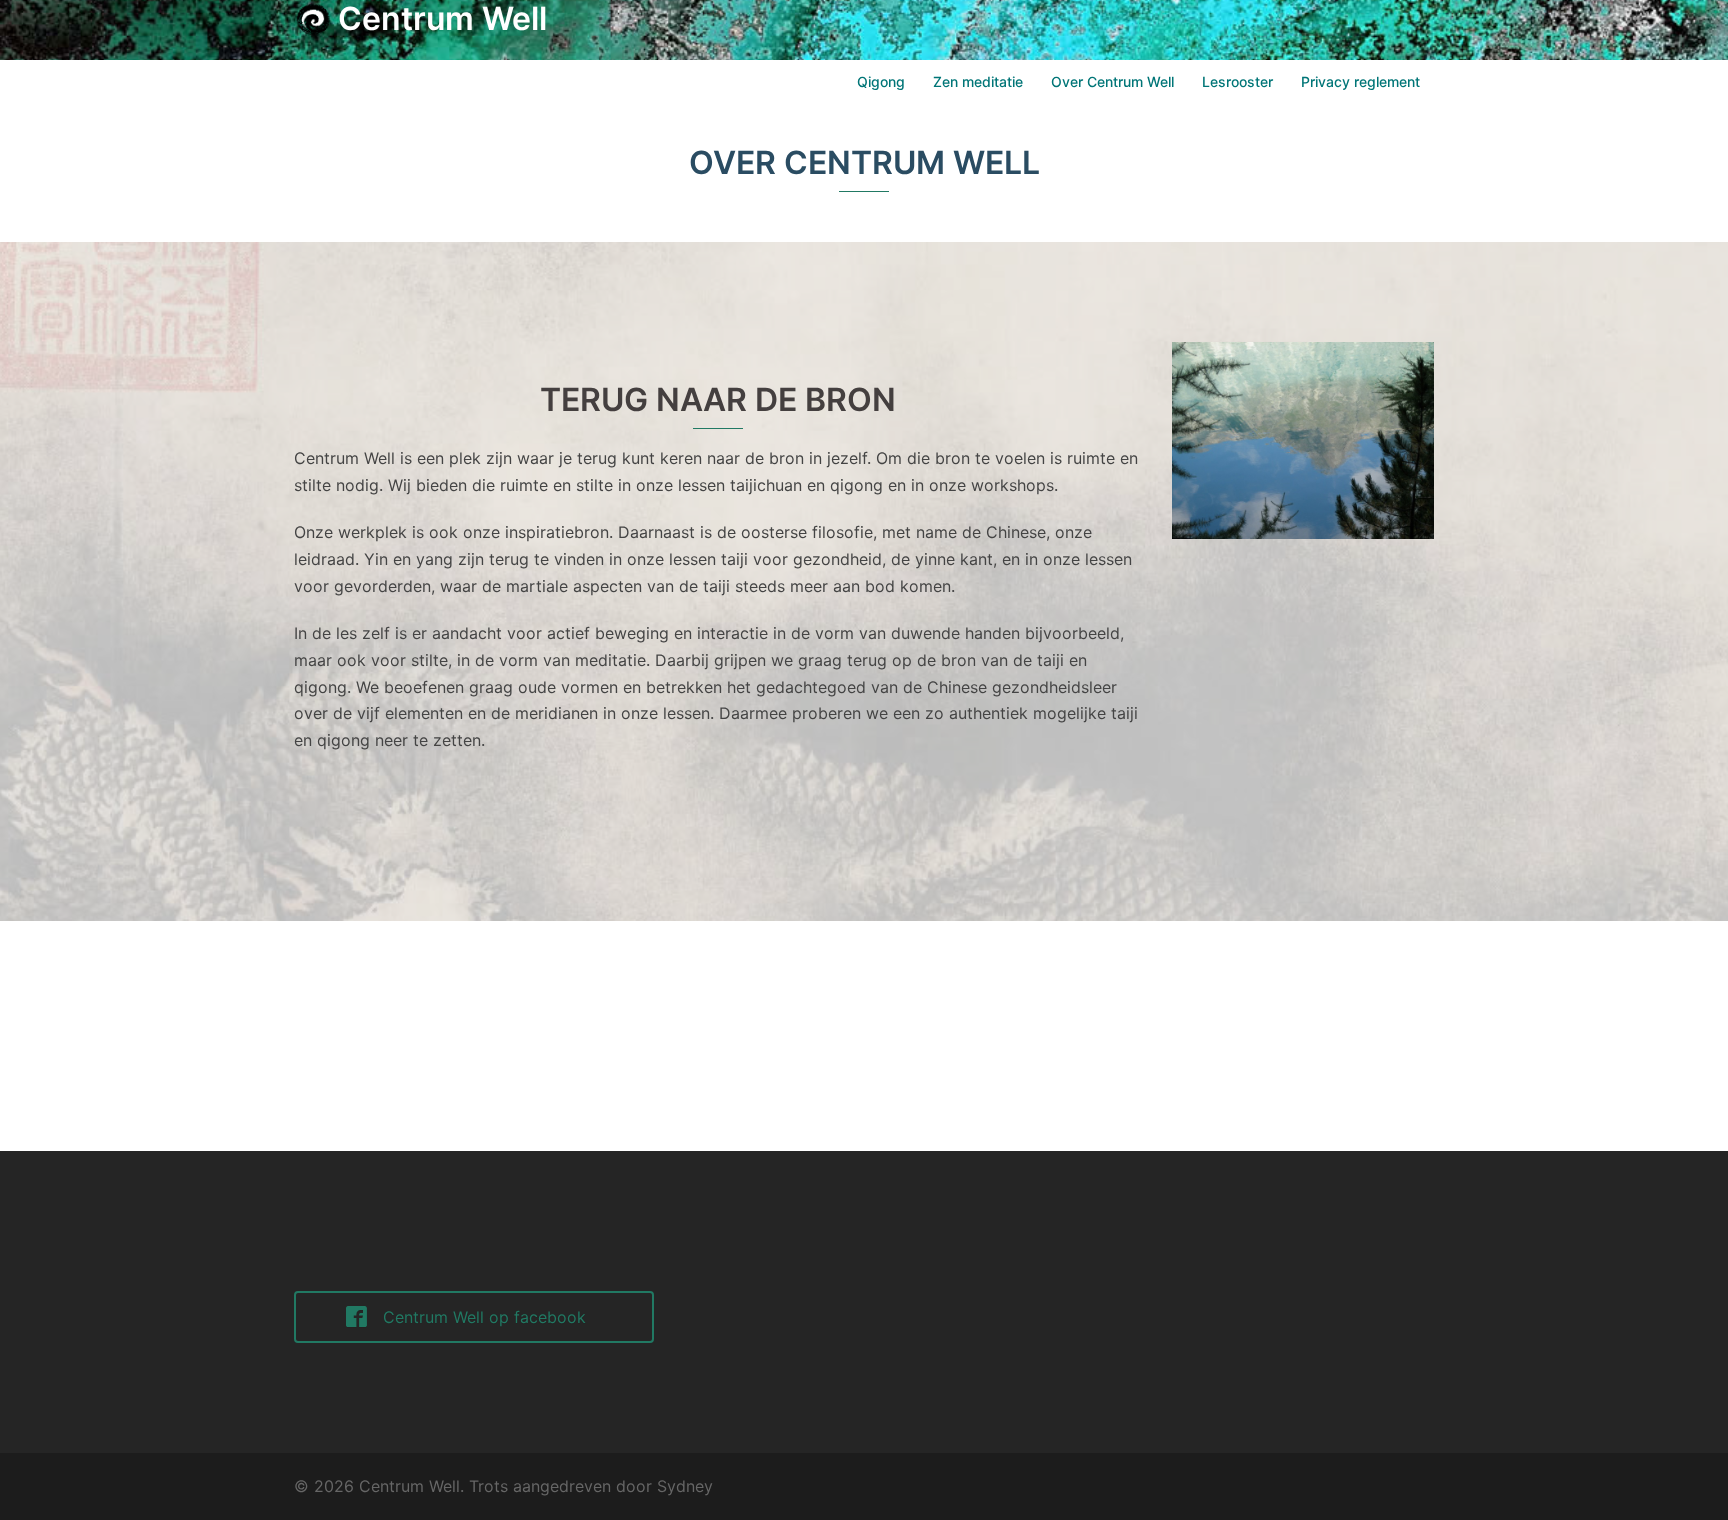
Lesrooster (1237, 81)
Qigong (881, 81)
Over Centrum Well (1112, 81)
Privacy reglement (1360, 81)
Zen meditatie (978, 81)
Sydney (685, 1486)
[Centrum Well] (313, 24)
